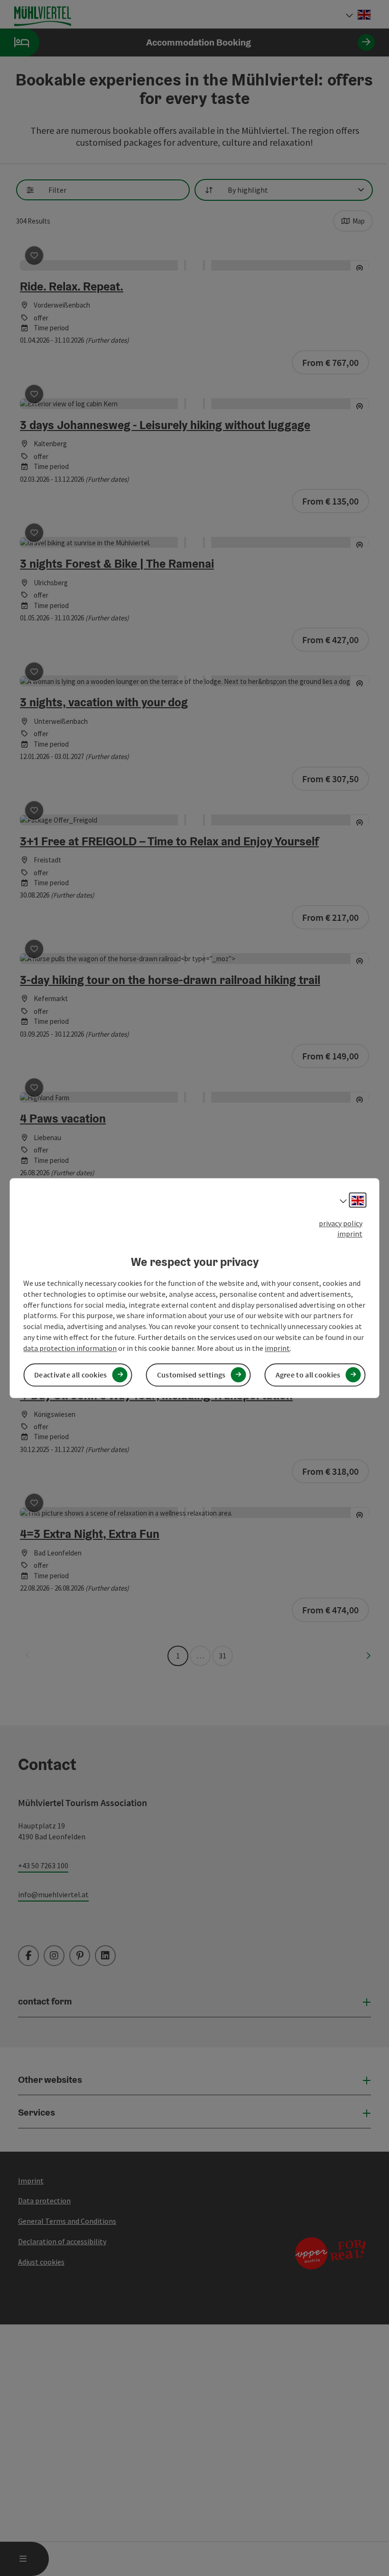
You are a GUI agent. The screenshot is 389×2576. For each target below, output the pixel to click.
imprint (350, 1234)
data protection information (70, 1348)
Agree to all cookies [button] (308, 1375)
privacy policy (341, 1223)
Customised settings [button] (191, 1375)
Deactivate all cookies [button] (71, 1375)
